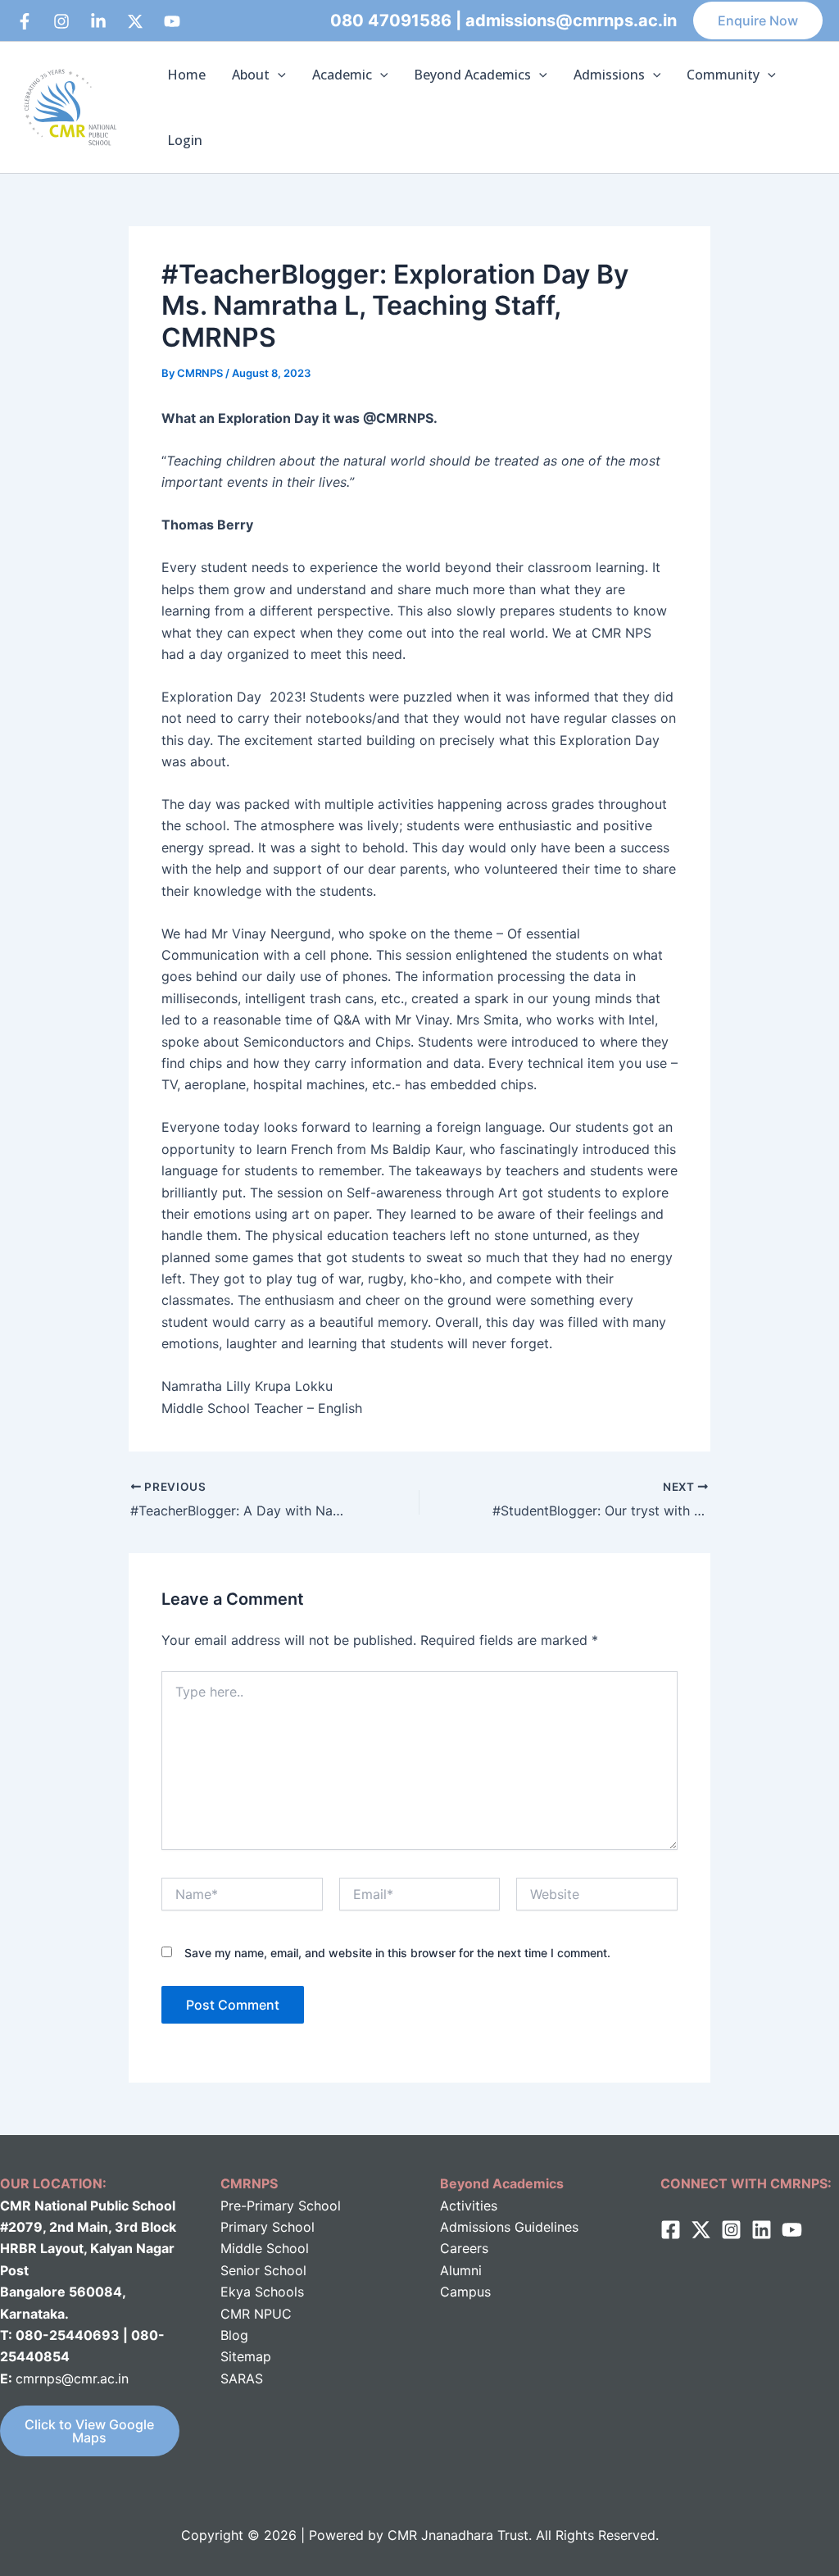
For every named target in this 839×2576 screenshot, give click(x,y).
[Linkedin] (98, 21)
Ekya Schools (262, 2292)
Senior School (263, 2270)
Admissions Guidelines (509, 2227)
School (286, 2248)
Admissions (609, 75)
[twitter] (701, 2230)
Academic (342, 75)
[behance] (135, 21)
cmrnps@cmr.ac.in (72, 2378)
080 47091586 (391, 20)
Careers (464, 2248)
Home (186, 75)
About (251, 75)
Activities (469, 2206)
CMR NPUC (256, 2314)
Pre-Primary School (281, 2206)
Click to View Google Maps (89, 2431)
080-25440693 (69, 2335)
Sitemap (246, 2356)
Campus (465, 2292)
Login (185, 140)
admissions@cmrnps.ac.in (571, 20)
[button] (758, 20)
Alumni (461, 2270)
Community (723, 75)
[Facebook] (25, 21)
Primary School (268, 2227)
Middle (241, 2248)
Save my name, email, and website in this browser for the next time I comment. (397, 1953)
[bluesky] (172, 21)
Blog (234, 2335)
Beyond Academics (472, 75)
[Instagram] (61, 21)
